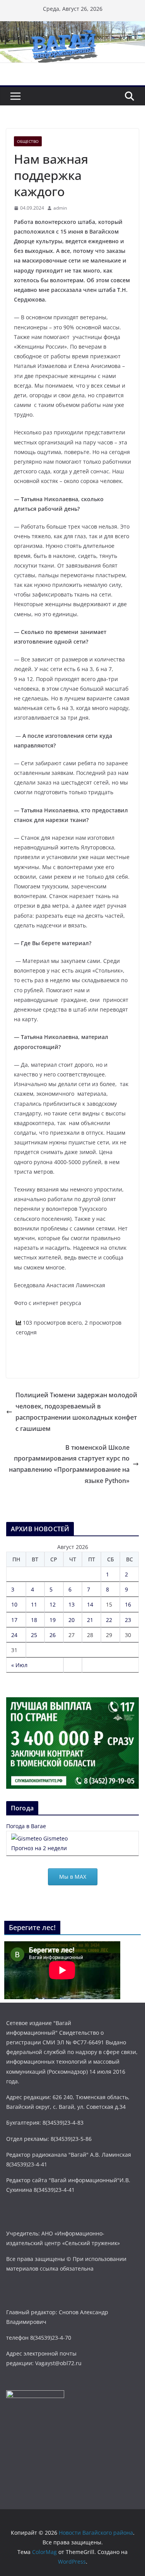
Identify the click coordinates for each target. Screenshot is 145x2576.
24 (14, 1635)
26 (53, 1635)
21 (90, 1620)
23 (128, 1620)
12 (53, 1604)
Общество (28, 141)
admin (60, 208)
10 (14, 1604)
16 (128, 1604)
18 (34, 1620)
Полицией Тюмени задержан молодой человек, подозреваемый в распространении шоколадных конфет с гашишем (76, 1412)
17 (14, 1620)
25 (34, 1635)
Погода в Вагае (26, 1826)
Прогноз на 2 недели (39, 1848)
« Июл (19, 1665)
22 (109, 1620)
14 (90, 1604)
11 (34, 1604)
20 (72, 1620)
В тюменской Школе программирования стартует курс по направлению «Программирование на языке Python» (69, 1464)
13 (72, 1604)
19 (53, 1620)
